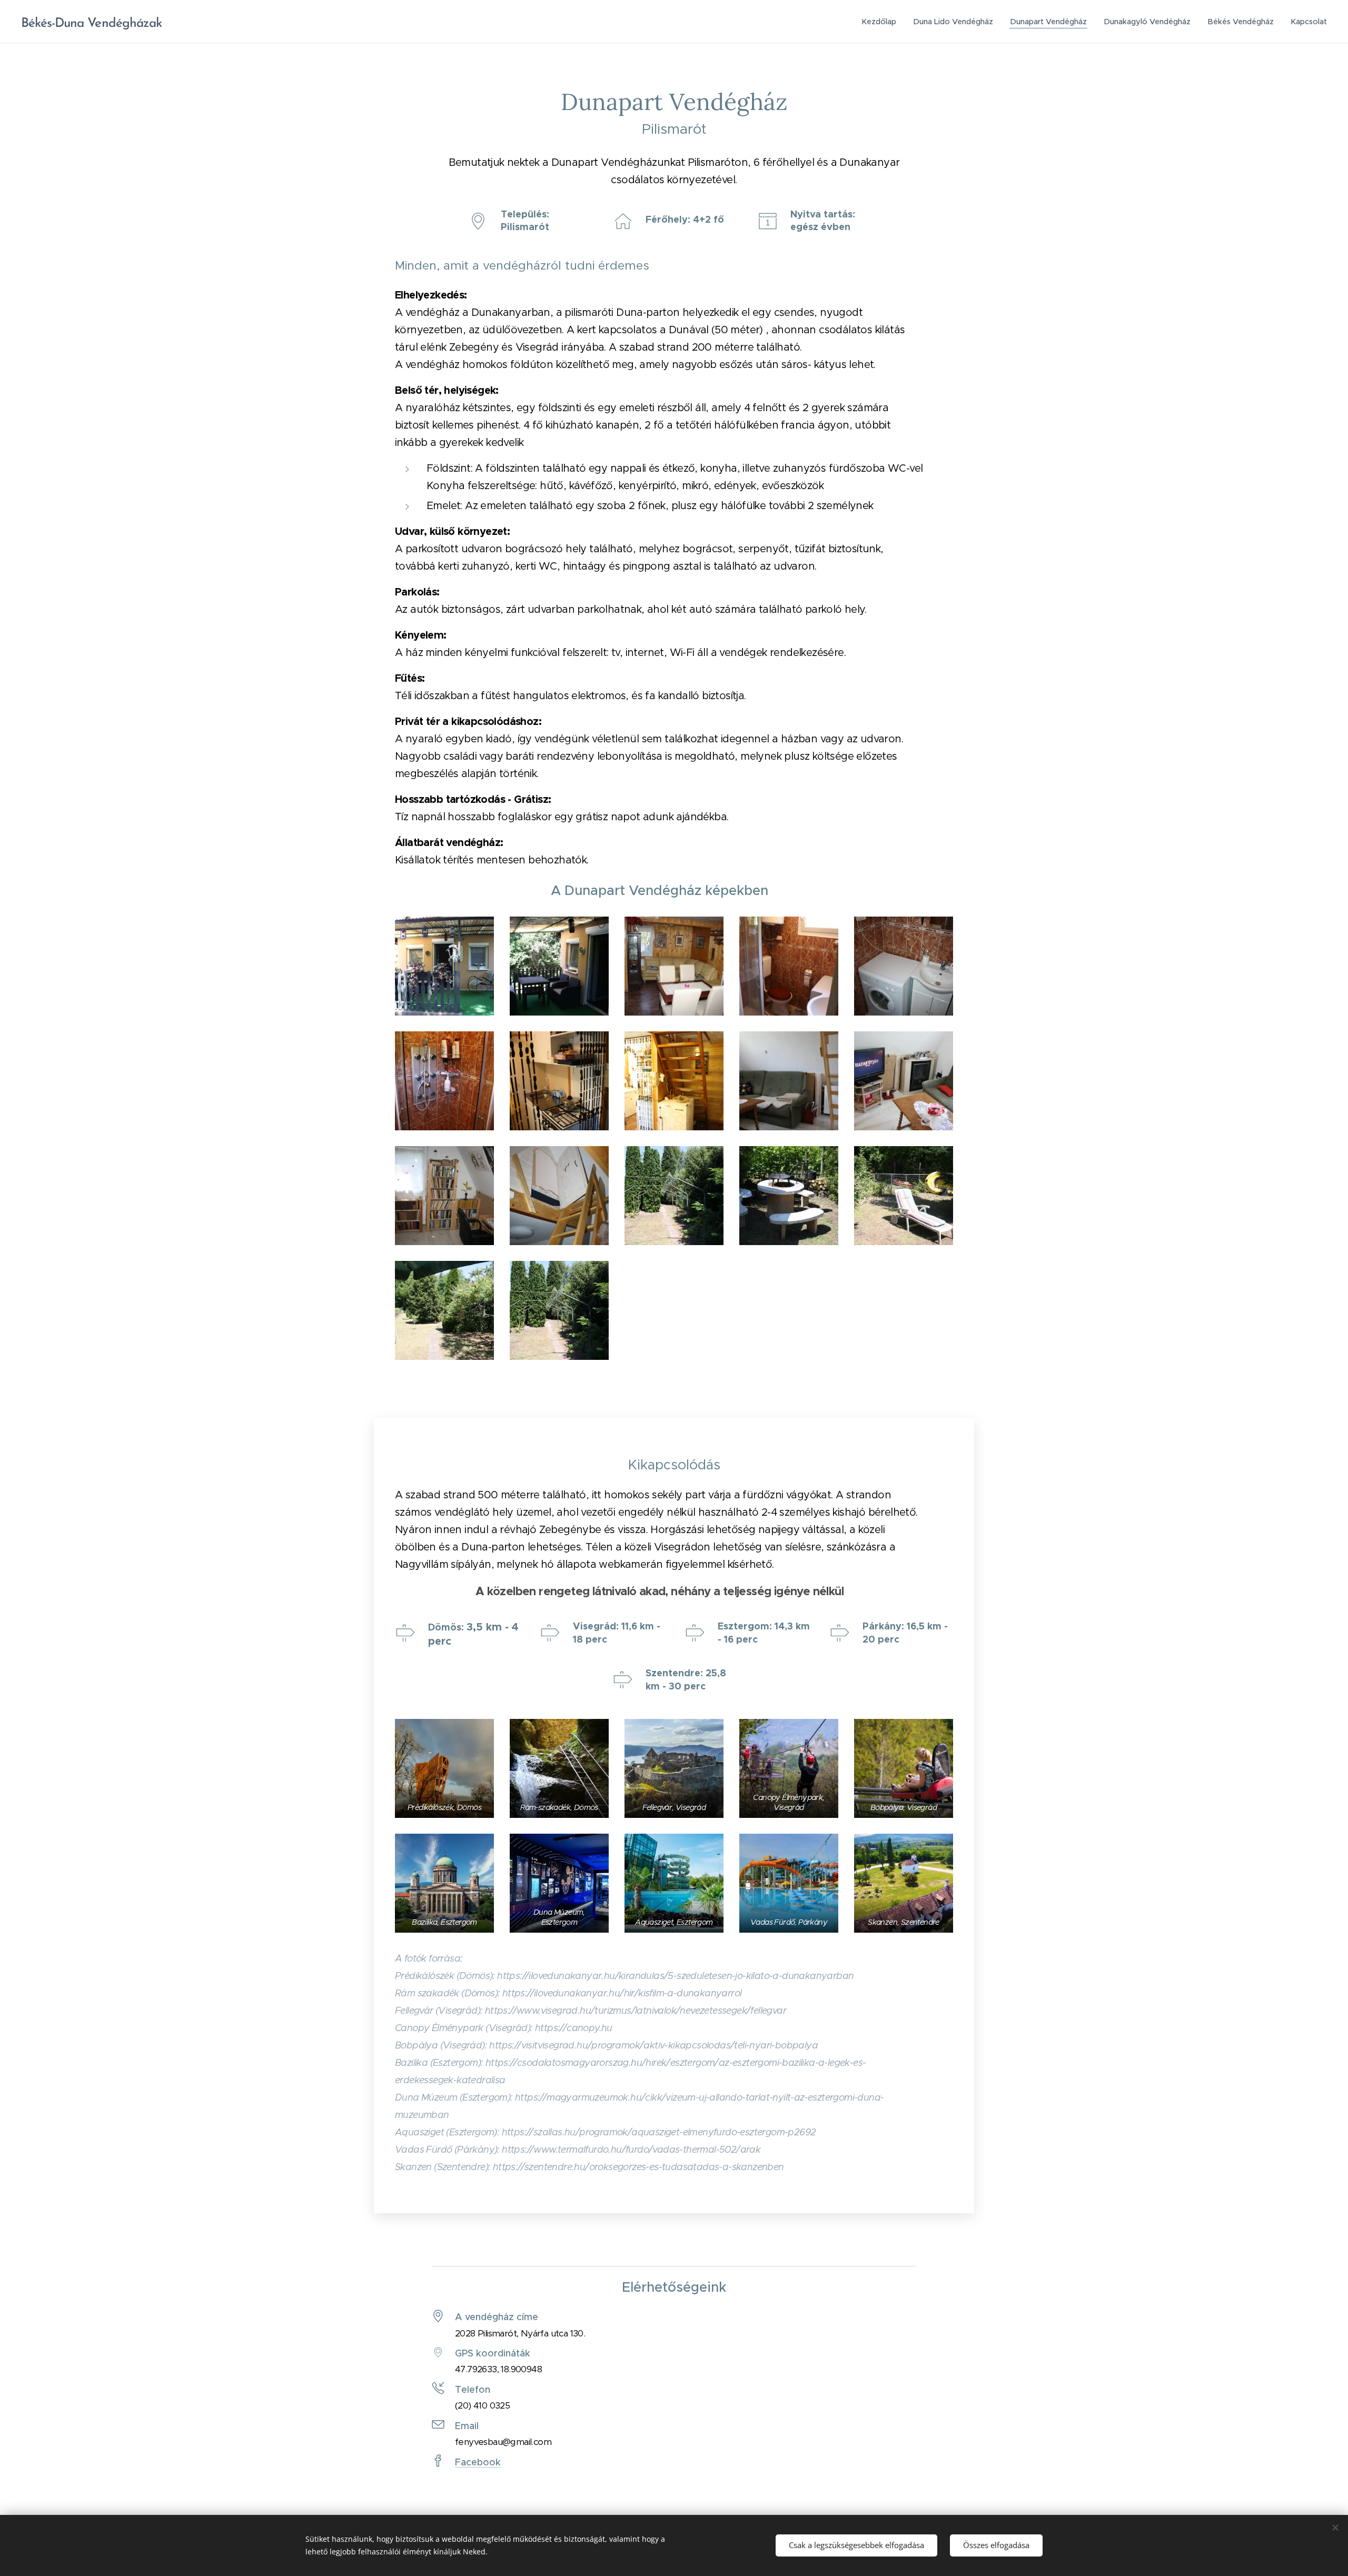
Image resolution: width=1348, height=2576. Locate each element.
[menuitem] (882, 22)
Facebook (478, 2462)
